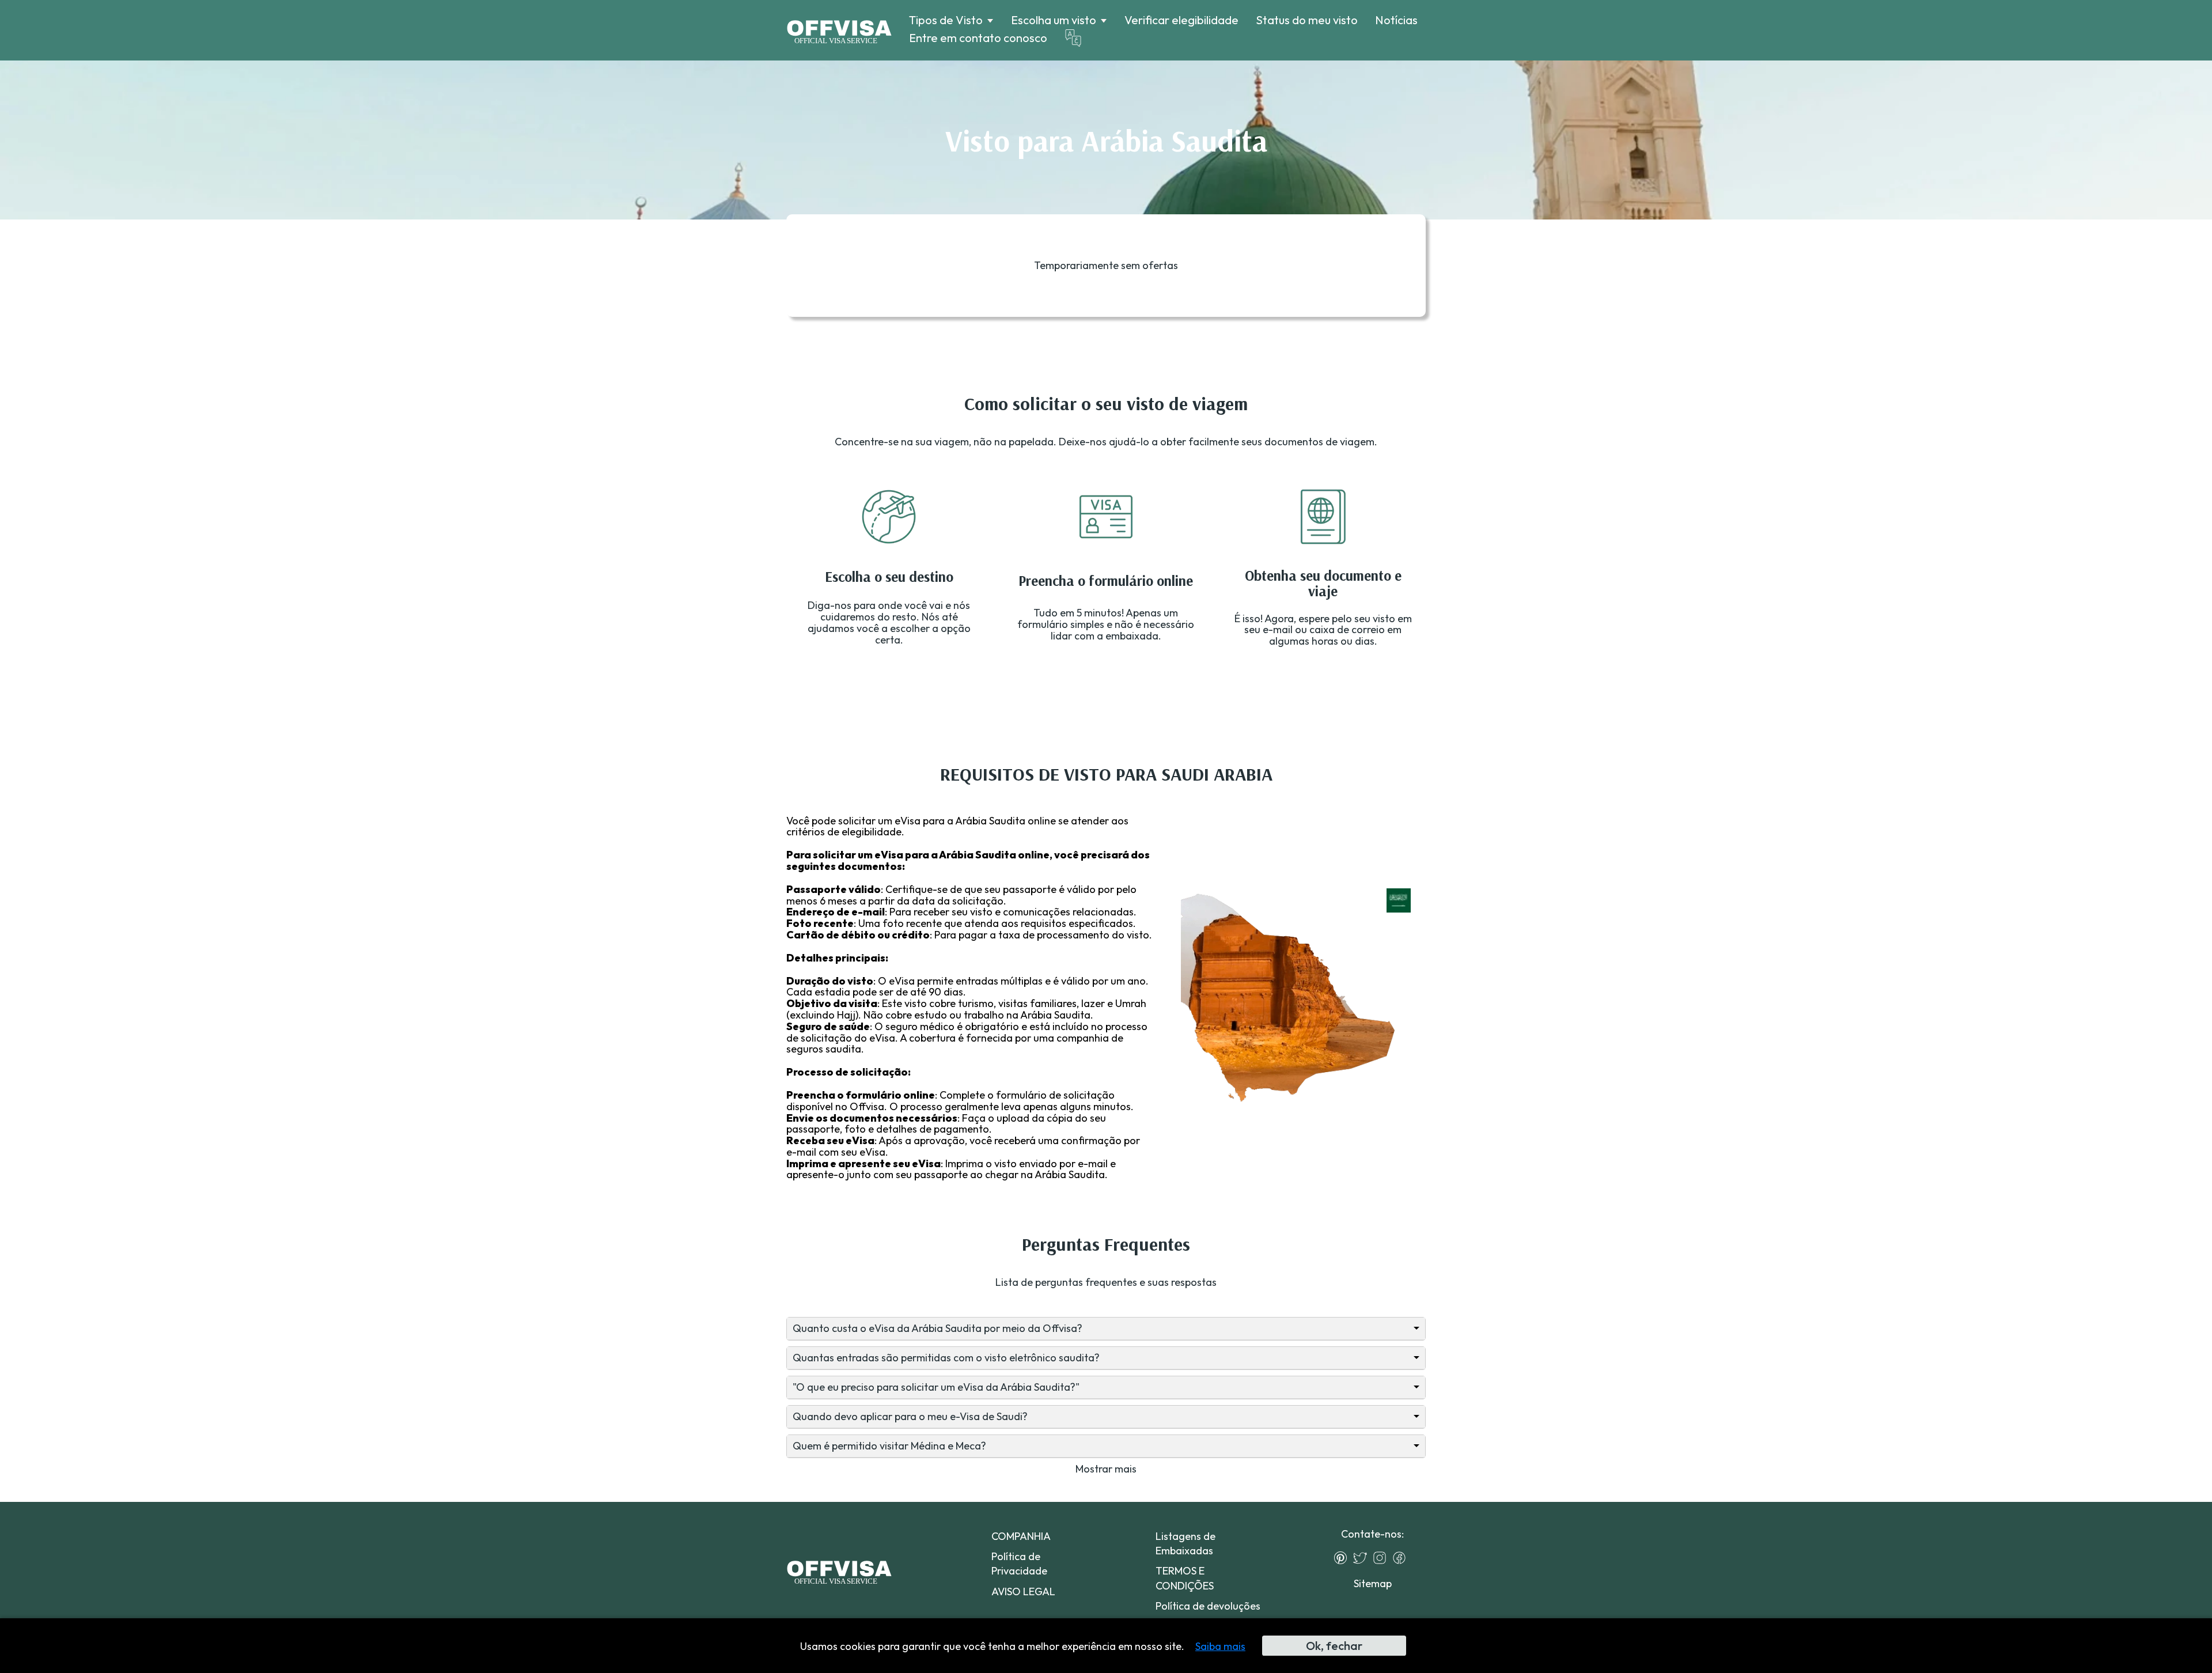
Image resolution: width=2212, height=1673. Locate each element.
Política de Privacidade (1019, 1564)
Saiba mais (1220, 1646)
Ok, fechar (1334, 1646)
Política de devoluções (1208, 1606)
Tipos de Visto (946, 20)
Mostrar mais (1106, 1469)
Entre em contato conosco (978, 38)
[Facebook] (1402, 1558)
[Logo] (839, 31)
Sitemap (1373, 1583)
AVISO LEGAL (1023, 1591)
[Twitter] (1363, 1558)
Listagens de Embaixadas (1185, 1543)
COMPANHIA (1021, 1536)
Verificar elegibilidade (1181, 20)
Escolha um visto (1054, 20)
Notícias (1396, 20)
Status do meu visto (1307, 20)
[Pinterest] (1343, 1558)
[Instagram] (1382, 1558)
